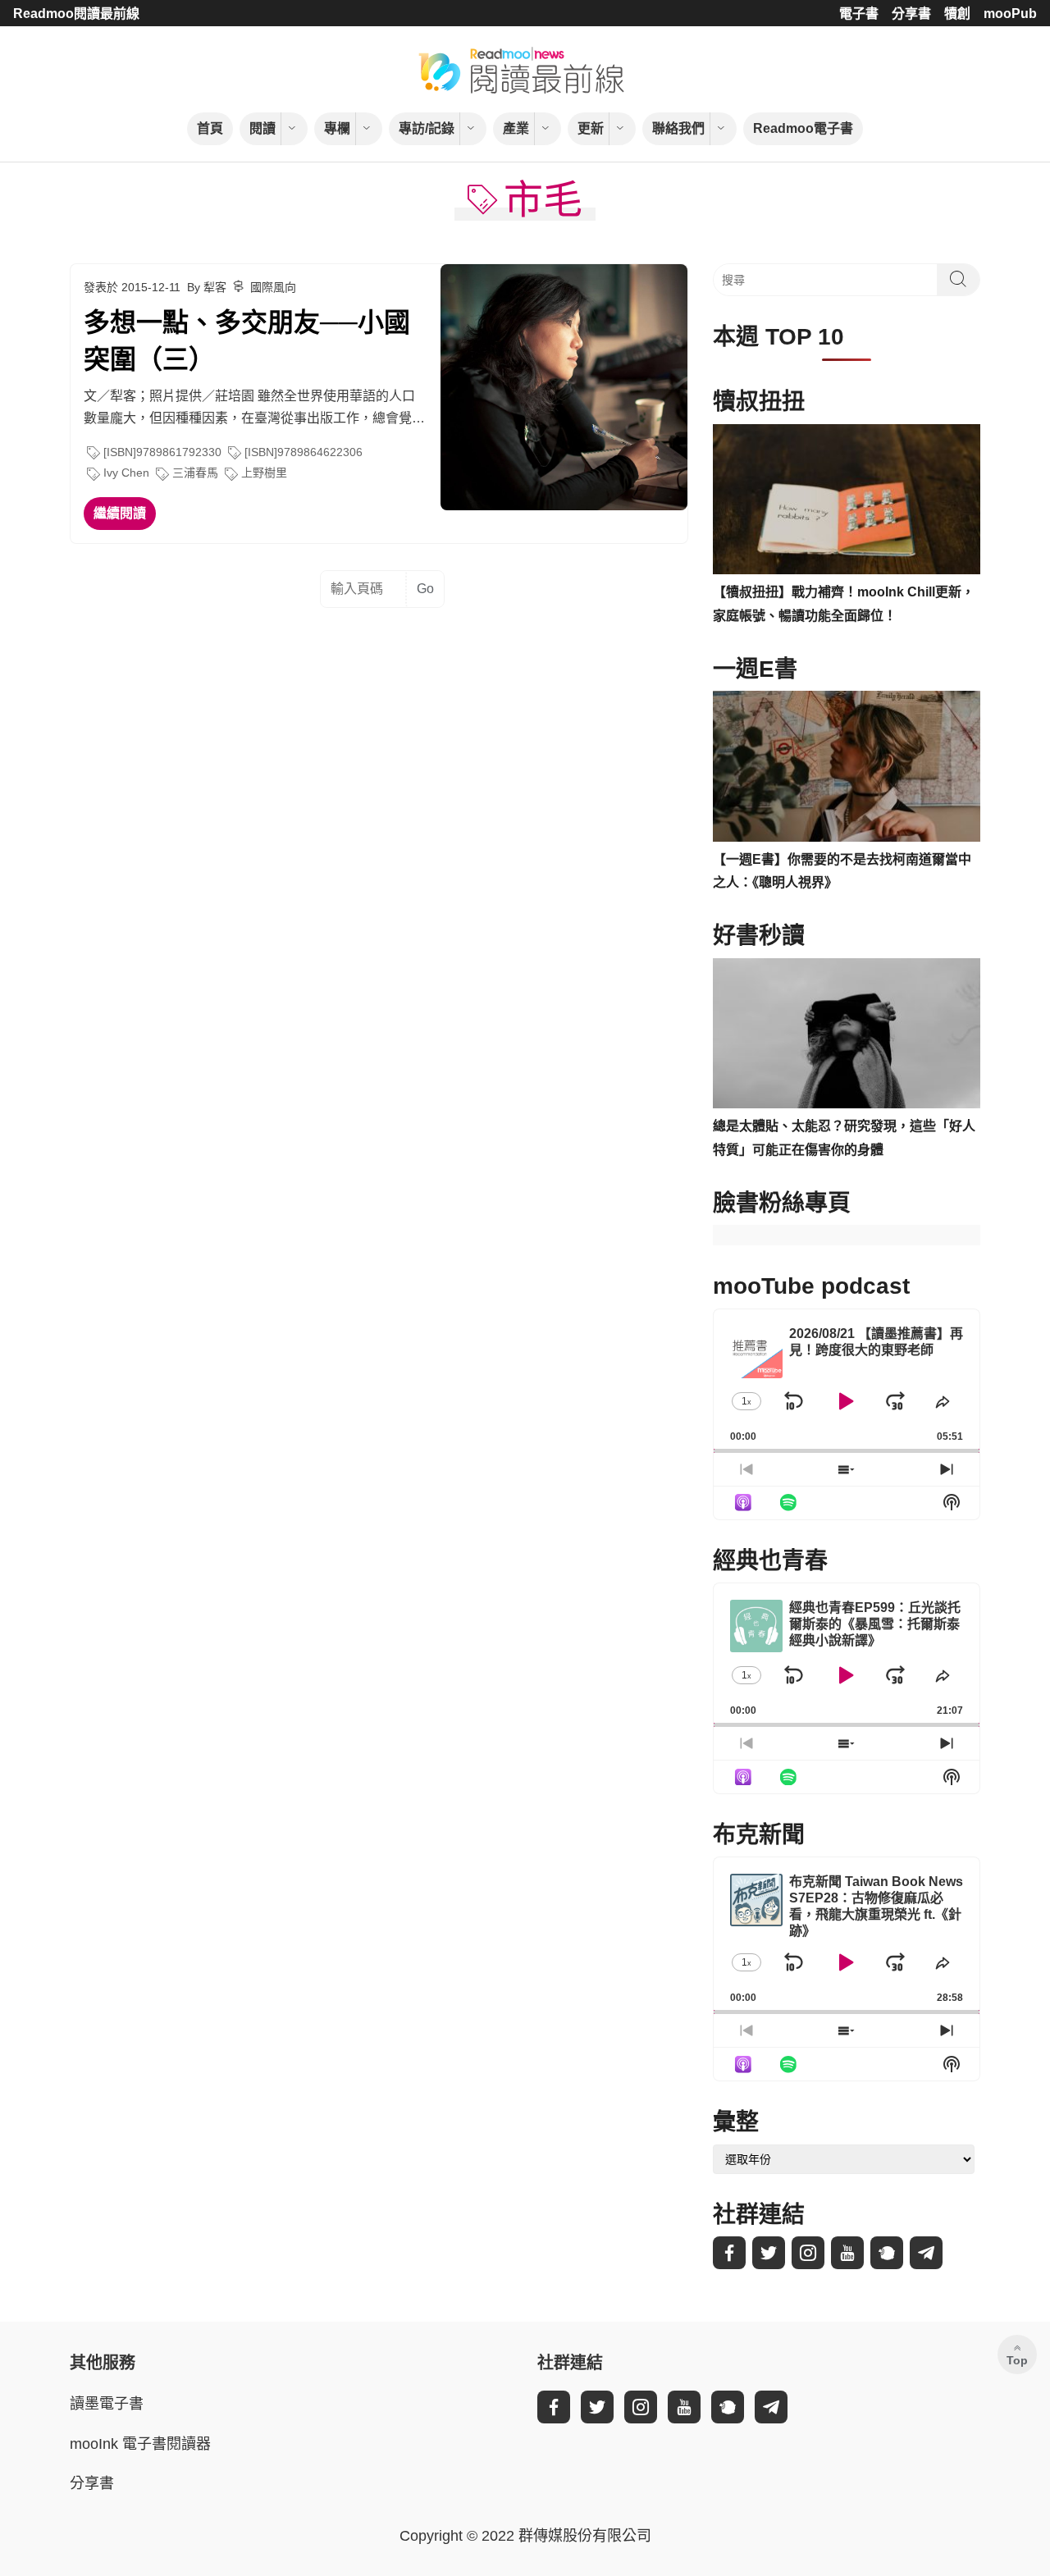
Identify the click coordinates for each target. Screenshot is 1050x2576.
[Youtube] (847, 2253)
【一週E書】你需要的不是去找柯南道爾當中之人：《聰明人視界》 (842, 871)
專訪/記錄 (427, 128)
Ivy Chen (126, 473)
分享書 (911, 14)
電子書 (859, 14)
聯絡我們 (678, 128)
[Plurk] (887, 2253)
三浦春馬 (195, 473)
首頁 (210, 128)
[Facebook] (729, 2253)
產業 (516, 128)
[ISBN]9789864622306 (304, 452)
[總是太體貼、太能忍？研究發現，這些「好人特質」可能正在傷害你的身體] (847, 1034)
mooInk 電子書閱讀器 (140, 2444)
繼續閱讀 (120, 513)
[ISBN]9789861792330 (162, 452)
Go (425, 589)
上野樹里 (264, 473)
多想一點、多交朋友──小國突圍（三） (247, 341)
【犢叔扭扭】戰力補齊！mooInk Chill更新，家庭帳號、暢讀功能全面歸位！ (844, 604)
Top (1017, 2360)
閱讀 (262, 128)
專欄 (337, 128)
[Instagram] (808, 2253)
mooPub (1010, 14)
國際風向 (273, 287)
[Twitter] (769, 2253)
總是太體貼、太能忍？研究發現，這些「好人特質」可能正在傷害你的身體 (844, 1138)
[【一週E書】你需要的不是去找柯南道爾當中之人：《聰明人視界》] (847, 766)
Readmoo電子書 (803, 128)
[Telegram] (926, 2253)
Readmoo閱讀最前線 (76, 14)
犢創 (957, 14)
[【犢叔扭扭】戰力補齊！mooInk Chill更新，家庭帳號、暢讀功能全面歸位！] (847, 500)
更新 (591, 128)
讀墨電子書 (107, 2404)
